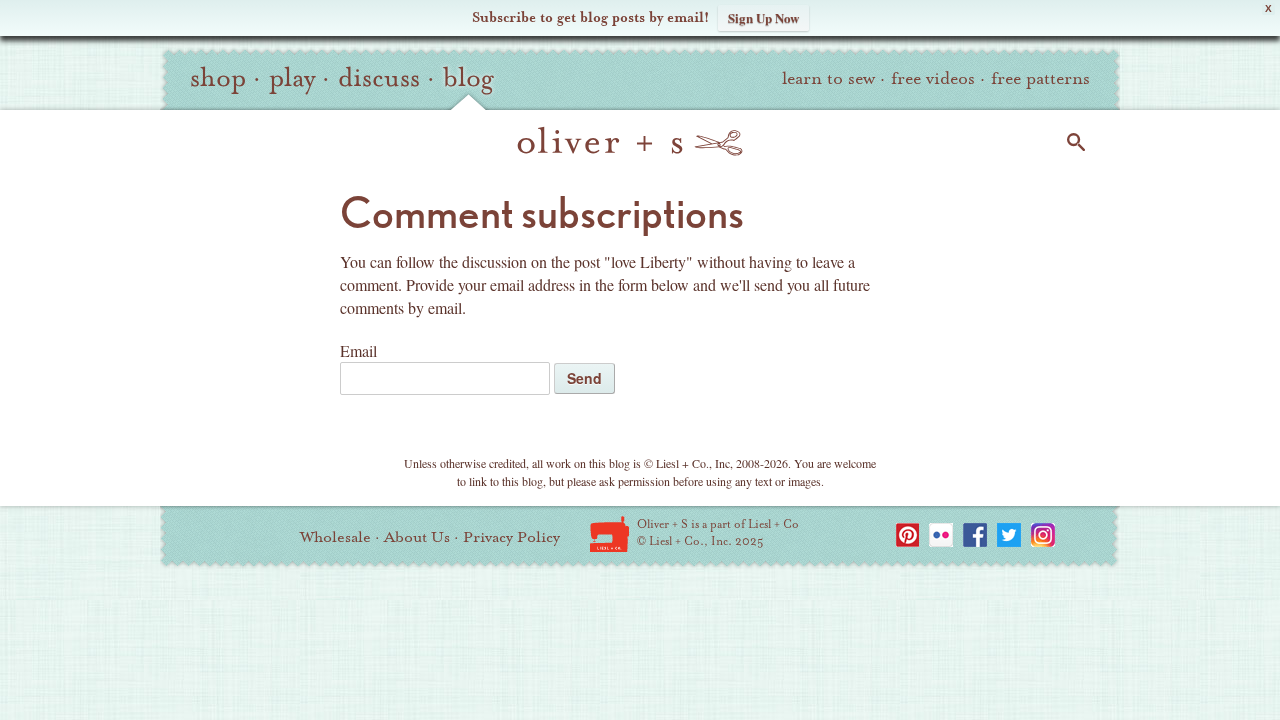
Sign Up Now (763, 17)
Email (358, 350)
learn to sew (828, 78)
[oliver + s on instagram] (1043, 535)
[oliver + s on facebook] (975, 535)
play (292, 78)
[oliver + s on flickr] (941, 535)
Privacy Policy (511, 537)
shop (218, 78)
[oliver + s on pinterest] (907, 535)
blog (468, 78)
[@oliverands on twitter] (1009, 535)
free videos (933, 78)
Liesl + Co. (609, 534)
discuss (379, 78)
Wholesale (335, 537)
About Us (417, 537)
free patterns (1040, 78)
